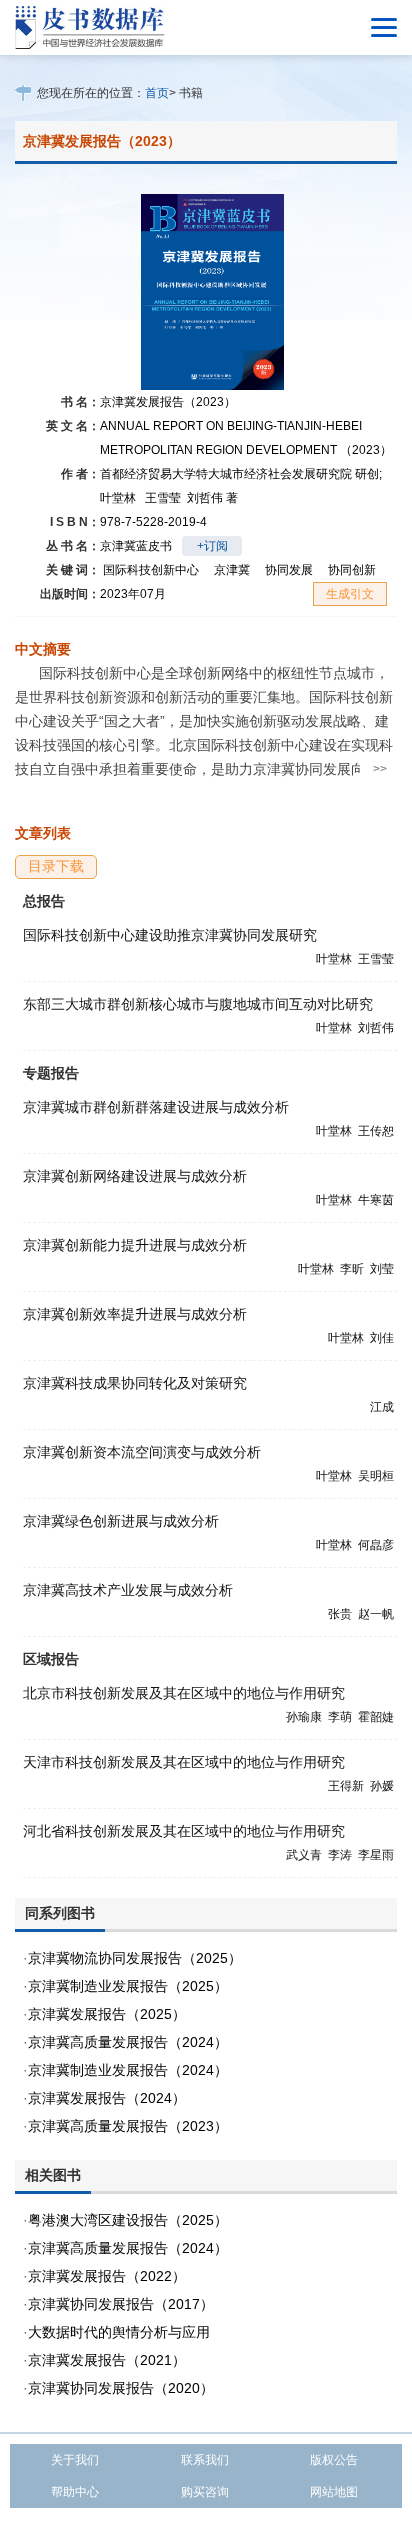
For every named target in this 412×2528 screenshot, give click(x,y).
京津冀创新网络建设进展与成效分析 (135, 1176)
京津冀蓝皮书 (136, 546)
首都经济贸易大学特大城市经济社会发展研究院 (241, 474)
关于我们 (75, 2460)
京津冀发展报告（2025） (107, 2014)
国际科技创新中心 (151, 570)
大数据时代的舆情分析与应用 (119, 2332)
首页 (157, 93)
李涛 (340, 1855)
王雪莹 (163, 498)
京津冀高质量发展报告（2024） (128, 2042)
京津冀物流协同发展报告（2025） (135, 1958)
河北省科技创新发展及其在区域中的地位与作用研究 (184, 1831)
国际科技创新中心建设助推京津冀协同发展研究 (170, 935)
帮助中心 (75, 2492)
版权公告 (334, 2460)
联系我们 (205, 2460)
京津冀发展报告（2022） (107, 2276)
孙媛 (382, 1786)
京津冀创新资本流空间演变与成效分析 (142, 1452)
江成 (382, 1407)
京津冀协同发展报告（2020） (121, 2388)
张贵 (340, 1614)
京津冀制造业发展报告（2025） (128, 1986)
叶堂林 (118, 498)
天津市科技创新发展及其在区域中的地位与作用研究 (184, 1762)
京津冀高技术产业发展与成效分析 (128, 1590)
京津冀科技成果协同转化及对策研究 (135, 1383)
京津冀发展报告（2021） (107, 2360)
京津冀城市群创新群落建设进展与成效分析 (156, 1107)
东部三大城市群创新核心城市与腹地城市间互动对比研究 (198, 1004)
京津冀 (232, 570)
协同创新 (352, 570)
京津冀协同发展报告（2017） (121, 2304)
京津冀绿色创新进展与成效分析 (121, 1521)
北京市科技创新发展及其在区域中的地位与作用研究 (184, 1693)
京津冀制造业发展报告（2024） (128, 2070)
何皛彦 (376, 1545)
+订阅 (212, 546)
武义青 (304, 1855)
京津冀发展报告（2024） (107, 2098)
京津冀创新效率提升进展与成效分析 (135, 1314)
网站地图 (334, 2492)
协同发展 (289, 570)
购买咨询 (205, 2492)
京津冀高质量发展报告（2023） (128, 2126)
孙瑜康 (304, 1717)
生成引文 (350, 594)
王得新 (346, 1786)
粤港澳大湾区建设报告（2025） (128, 2220)
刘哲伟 (212, 498)
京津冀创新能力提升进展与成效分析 (135, 1245)
